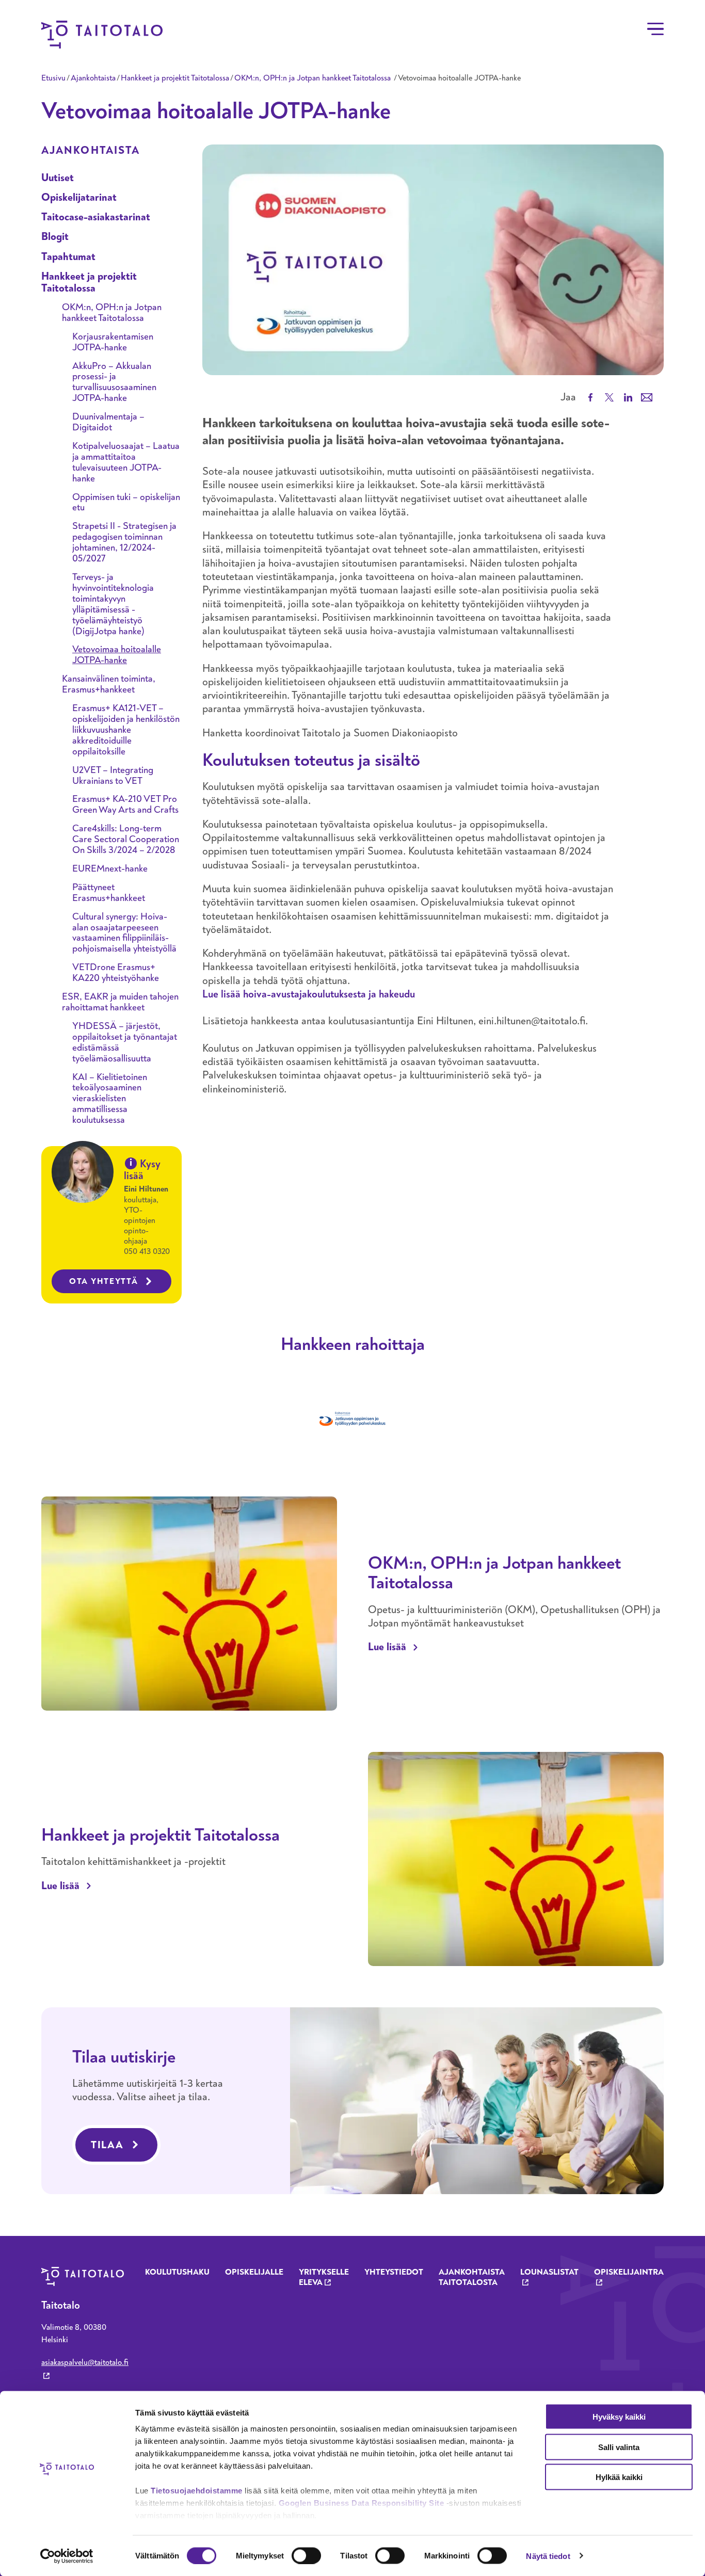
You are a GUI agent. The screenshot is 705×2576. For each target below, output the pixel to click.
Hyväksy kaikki (619, 2417)
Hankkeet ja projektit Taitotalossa (175, 78)
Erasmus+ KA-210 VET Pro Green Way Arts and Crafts (125, 804)
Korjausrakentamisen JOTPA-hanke (113, 342)
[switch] (306, 2555)
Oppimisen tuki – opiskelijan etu (126, 503)
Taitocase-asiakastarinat (96, 217)
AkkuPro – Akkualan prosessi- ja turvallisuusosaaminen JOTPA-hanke (114, 382)
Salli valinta (619, 2447)
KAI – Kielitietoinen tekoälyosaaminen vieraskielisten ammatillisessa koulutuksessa (110, 1099)
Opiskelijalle (254, 2272)
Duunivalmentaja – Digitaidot (108, 422)
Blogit (55, 237)
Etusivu (53, 78)
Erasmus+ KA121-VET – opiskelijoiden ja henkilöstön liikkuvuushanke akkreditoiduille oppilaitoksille (126, 730)
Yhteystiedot (394, 2272)
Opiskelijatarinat (79, 197)
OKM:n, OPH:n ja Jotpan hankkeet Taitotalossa (314, 78)
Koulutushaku (177, 2272)
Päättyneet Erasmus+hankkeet (109, 893)
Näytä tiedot (548, 2556)
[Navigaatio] (655, 29)
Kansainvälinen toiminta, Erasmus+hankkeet (109, 684)
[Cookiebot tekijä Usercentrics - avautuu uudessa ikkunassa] (67, 2556)
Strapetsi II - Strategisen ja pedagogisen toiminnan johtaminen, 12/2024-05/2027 (124, 542)
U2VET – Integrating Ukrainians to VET (113, 776)
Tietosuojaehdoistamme (197, 2491)
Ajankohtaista (93, 78)
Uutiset (58, 178)
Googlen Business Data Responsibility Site (362, 2503)
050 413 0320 (147, 1251)
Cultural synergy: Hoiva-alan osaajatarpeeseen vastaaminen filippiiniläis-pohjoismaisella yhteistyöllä (124, 933)
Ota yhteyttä (104, 1281)
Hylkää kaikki (619, 2477)
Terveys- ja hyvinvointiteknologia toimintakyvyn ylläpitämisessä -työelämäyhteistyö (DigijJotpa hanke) (113, 604)
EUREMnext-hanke (110, 869)
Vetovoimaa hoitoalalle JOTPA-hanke (117, 655)
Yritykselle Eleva (324, 2277)
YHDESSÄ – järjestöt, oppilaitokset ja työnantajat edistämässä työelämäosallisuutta (125, 1042)
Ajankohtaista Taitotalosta (472, 2277)
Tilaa (107, 2145)
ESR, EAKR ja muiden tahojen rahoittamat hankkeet (120, 1002)
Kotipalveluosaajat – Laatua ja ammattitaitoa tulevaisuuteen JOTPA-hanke (126, 462)
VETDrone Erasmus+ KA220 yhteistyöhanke (116, 973)
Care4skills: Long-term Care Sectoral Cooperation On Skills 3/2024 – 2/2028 (126, 839)
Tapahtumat (68, 257)
